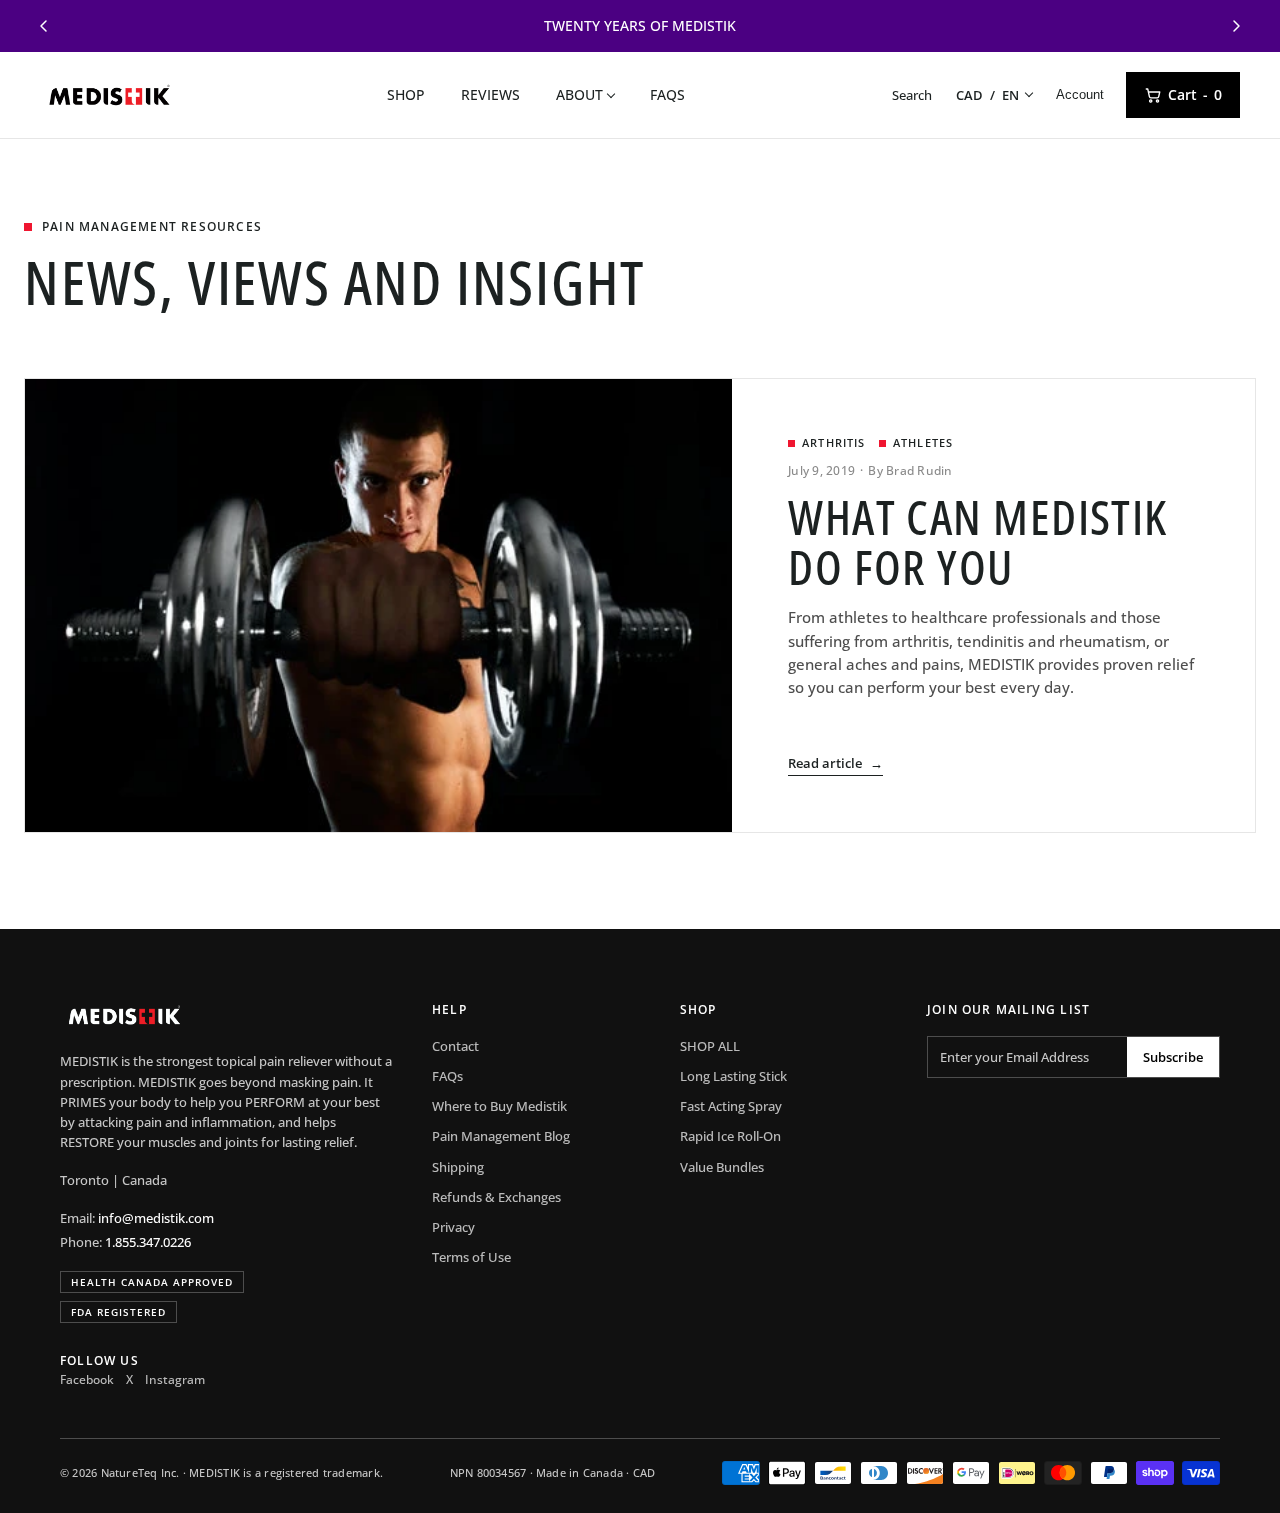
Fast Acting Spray (731, 1106)
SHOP (406, 94)
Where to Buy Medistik (499, 1106)
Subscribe (1173, 1057)
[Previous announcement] (44, 26)
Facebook (87, 1379)
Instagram (175, 1379)
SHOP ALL (710, 1046)
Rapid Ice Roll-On (730, 1136)
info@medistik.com (156, 1218)
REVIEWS (490, 94)
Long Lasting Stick (733, 1076)
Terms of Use (471, 1257)
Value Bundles (722, 1167)
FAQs (667, 94)
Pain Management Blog (501, 1136)
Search (912, 95)
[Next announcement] (1236, 26)
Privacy (453, 1227)
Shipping (458, 1167)
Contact (455, 1046)
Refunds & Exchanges (496, 1197)
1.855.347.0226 (148, 1242)
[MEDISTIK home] (109, 95)
